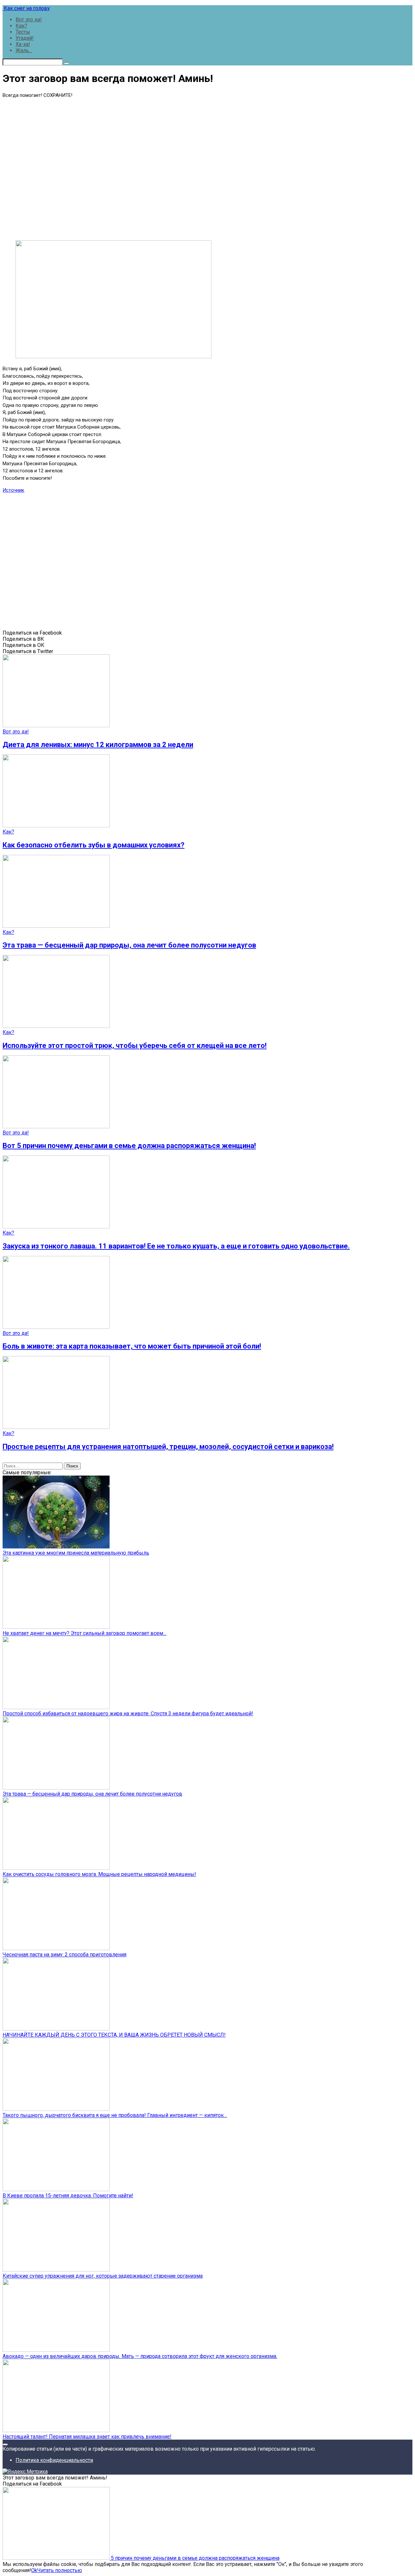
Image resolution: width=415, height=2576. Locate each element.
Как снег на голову (26, 8)
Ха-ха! (23, 44)
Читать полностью (60, 2570)
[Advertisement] (207, 168)
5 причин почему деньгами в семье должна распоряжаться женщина (195, 2558)
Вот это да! (29, 20)
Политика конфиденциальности (54, 2460)
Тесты (23, 32)
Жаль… (24, 50)
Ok (34, 2570)
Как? (21, 26)
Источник (13, 490)
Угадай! (25, 38)
